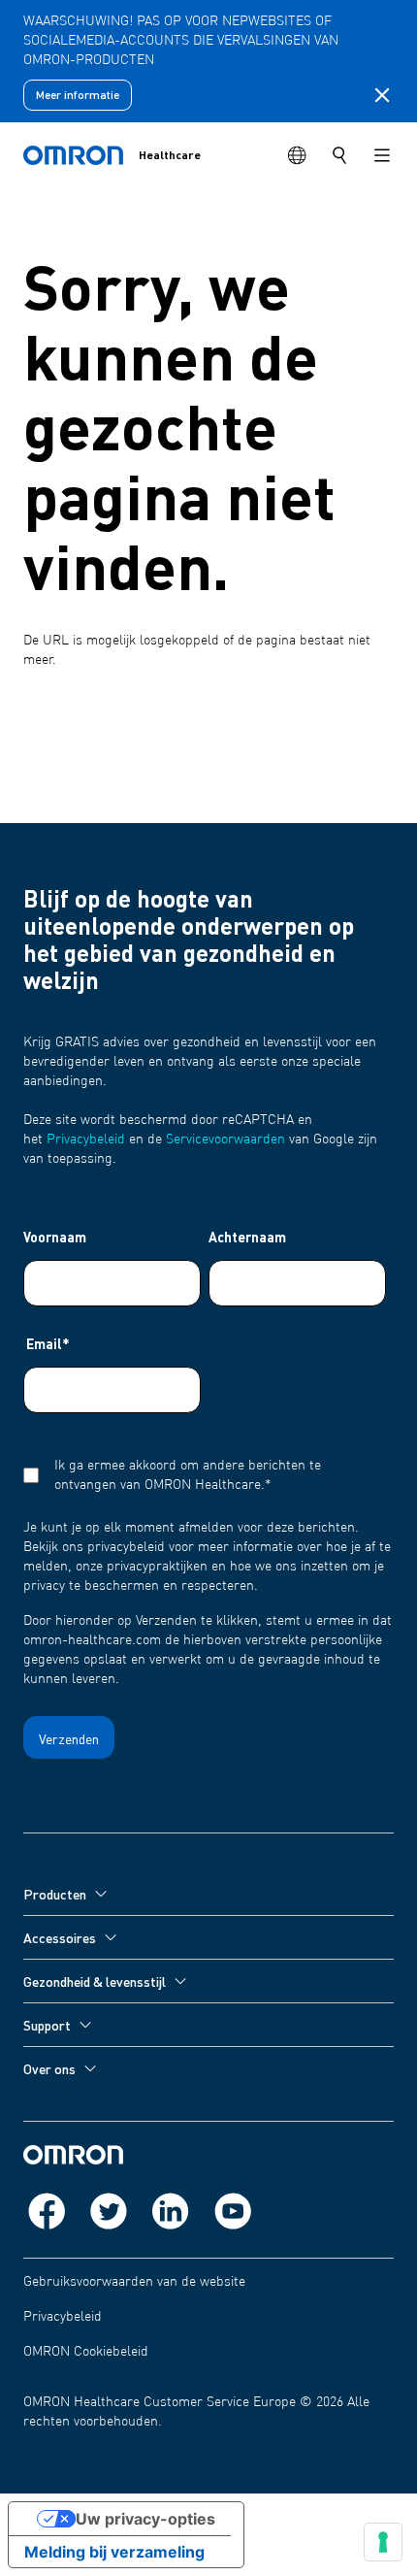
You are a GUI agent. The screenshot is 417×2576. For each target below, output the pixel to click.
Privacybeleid (86, 1139)
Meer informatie (78, 95)
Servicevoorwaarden (225, 1139)
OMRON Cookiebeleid (86, 2352)
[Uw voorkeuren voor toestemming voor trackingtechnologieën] (383, 2542)
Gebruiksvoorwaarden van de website (134, 2282)
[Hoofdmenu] (382, 155)
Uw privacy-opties (145, 2519)
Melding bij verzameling (114, 2552)
